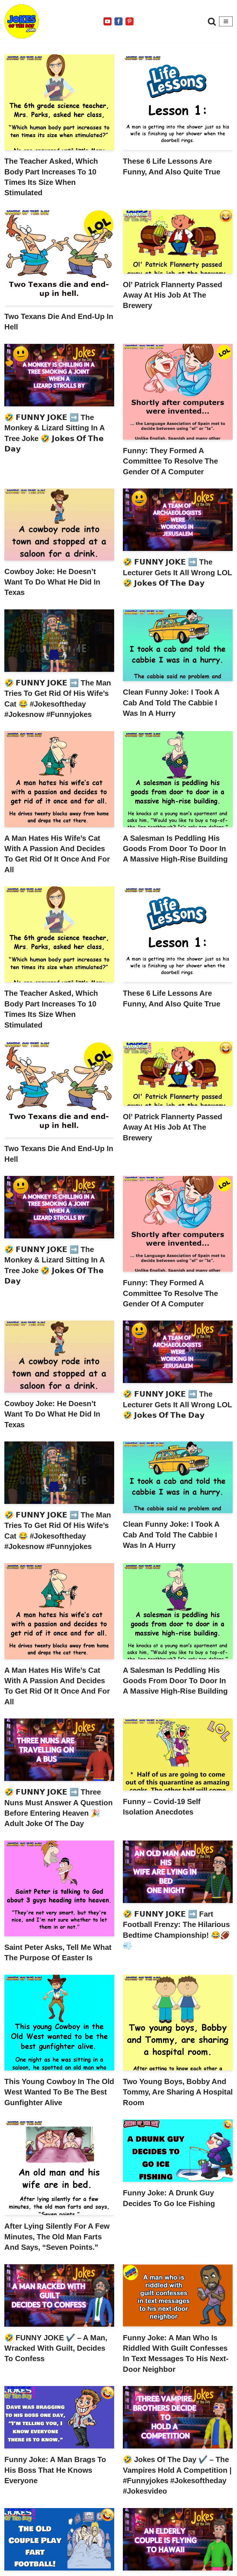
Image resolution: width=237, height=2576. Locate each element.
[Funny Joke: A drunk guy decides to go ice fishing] (178, 2151)
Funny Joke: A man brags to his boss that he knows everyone (55, 2470)
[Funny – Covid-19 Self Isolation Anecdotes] (178, 1754)
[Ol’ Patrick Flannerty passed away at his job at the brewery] (178, 242)
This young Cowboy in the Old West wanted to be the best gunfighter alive (59, 2092)
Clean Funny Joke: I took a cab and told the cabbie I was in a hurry (171, 703)
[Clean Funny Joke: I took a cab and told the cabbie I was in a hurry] (178, 645)
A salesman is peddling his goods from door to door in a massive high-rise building (175, 849)
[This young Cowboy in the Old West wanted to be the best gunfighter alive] (59, 2023)
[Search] (212, 21)
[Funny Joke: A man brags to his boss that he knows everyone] (59, 2417)
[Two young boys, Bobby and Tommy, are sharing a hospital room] (178, 2023)
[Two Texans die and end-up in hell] (59, 258)
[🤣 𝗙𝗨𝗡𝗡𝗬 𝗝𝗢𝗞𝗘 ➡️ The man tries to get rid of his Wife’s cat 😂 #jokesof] (59, 641)
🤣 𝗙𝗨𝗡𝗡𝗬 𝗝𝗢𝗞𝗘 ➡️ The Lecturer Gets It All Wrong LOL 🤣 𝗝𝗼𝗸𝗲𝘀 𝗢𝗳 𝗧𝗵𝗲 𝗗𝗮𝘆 (177, 572)
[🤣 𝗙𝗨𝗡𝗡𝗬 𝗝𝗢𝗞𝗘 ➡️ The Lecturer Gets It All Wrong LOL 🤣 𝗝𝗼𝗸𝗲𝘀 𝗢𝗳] (178, 520)
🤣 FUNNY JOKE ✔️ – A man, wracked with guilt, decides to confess (56, 2348)
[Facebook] (118, 21)
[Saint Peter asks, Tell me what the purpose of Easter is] (59, 1888)
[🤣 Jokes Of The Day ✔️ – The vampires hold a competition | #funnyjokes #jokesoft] (178, 2417)
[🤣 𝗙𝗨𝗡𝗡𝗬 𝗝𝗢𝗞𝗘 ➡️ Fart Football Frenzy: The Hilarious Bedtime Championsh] (178, 1872)
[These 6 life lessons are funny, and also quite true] (178, 102)
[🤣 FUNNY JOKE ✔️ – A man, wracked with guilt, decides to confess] (59, 2295)
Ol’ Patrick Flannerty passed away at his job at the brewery (173, 295)
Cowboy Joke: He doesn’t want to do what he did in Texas (52, 582)
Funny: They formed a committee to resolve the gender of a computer (170, 461)
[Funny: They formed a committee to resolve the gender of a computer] (178, 392)
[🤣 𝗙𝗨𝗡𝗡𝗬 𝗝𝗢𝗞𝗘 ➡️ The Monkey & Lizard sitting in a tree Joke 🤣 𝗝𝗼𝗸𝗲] (59, 375)
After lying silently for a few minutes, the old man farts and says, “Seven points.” (57, 2237)
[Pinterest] (129, 21)
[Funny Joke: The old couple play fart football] (59, 2539)
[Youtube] (108, 21)
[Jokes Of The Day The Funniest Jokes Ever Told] (22, 21)
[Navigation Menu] (226, 21)
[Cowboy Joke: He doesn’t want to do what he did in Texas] (59, 524)
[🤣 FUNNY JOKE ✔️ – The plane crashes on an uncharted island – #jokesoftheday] (178, 2539)
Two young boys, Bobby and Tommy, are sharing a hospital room (178, 2092)
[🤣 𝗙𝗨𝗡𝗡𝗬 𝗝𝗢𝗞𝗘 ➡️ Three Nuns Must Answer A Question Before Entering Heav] (59, 1750)
